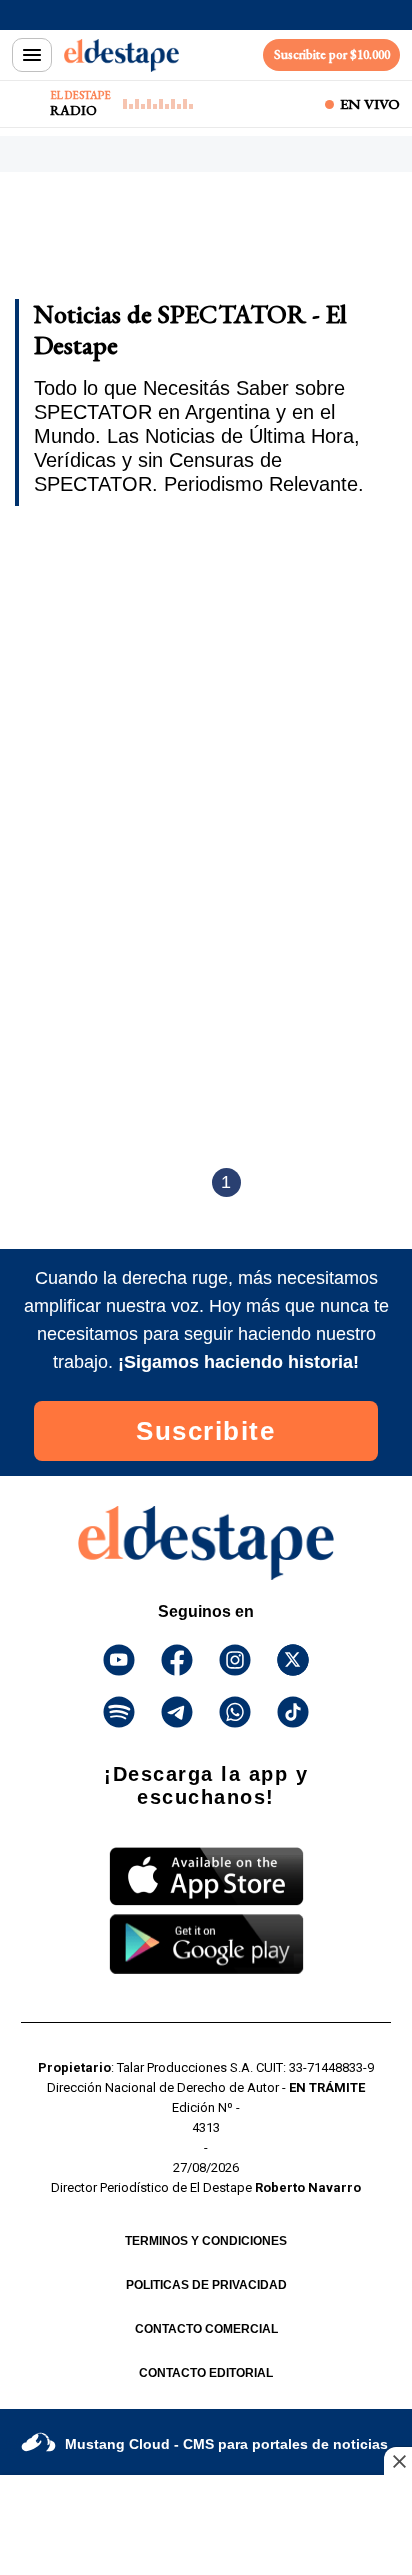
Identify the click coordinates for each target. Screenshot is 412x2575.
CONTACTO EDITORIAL (206, 2373)
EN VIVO (370, 104)
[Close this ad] (398, 2461)
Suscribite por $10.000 (332, 54)
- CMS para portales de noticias (226, 2444)
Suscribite (205, 1431)
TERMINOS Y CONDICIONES (206, 2241)
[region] (175, 242)
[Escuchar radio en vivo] (27, 104)
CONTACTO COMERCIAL (206, 2329)
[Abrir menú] (32, 55)
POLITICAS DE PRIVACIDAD (206, 2285)
